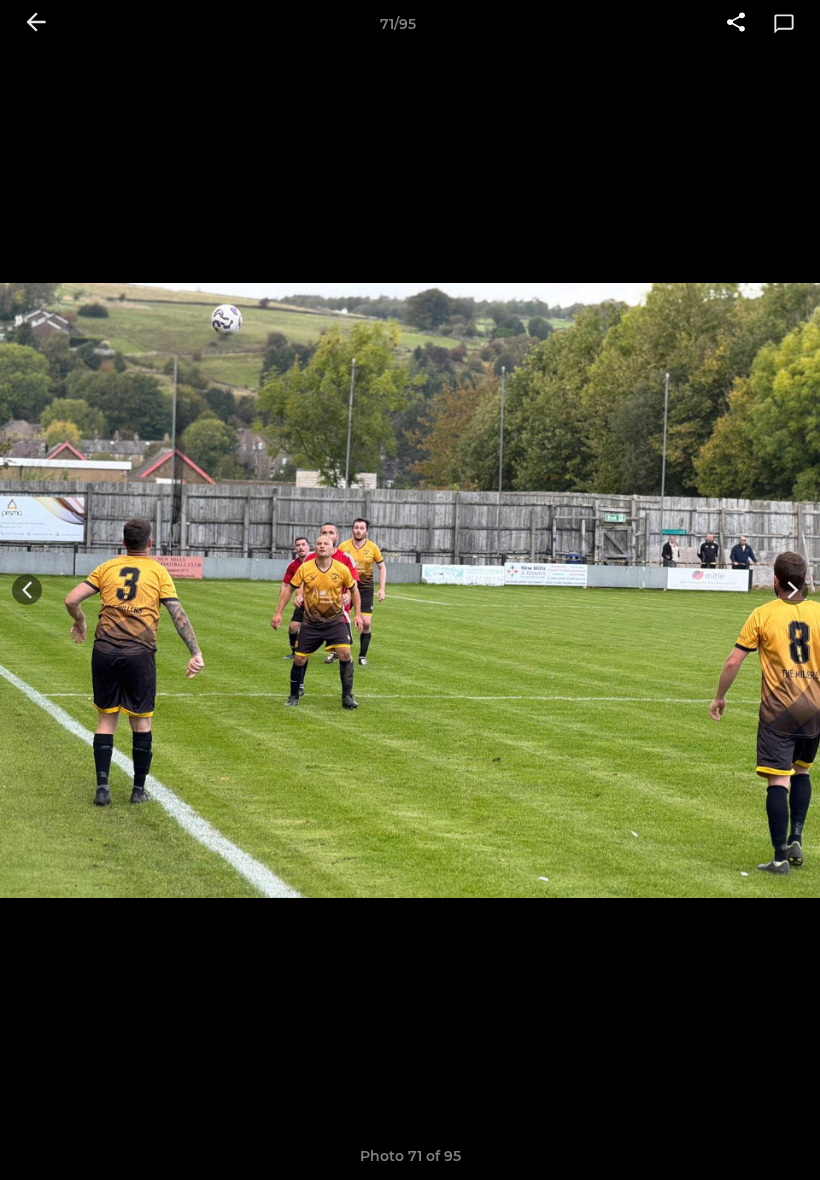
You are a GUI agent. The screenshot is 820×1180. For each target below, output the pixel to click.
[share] (736, 24)
